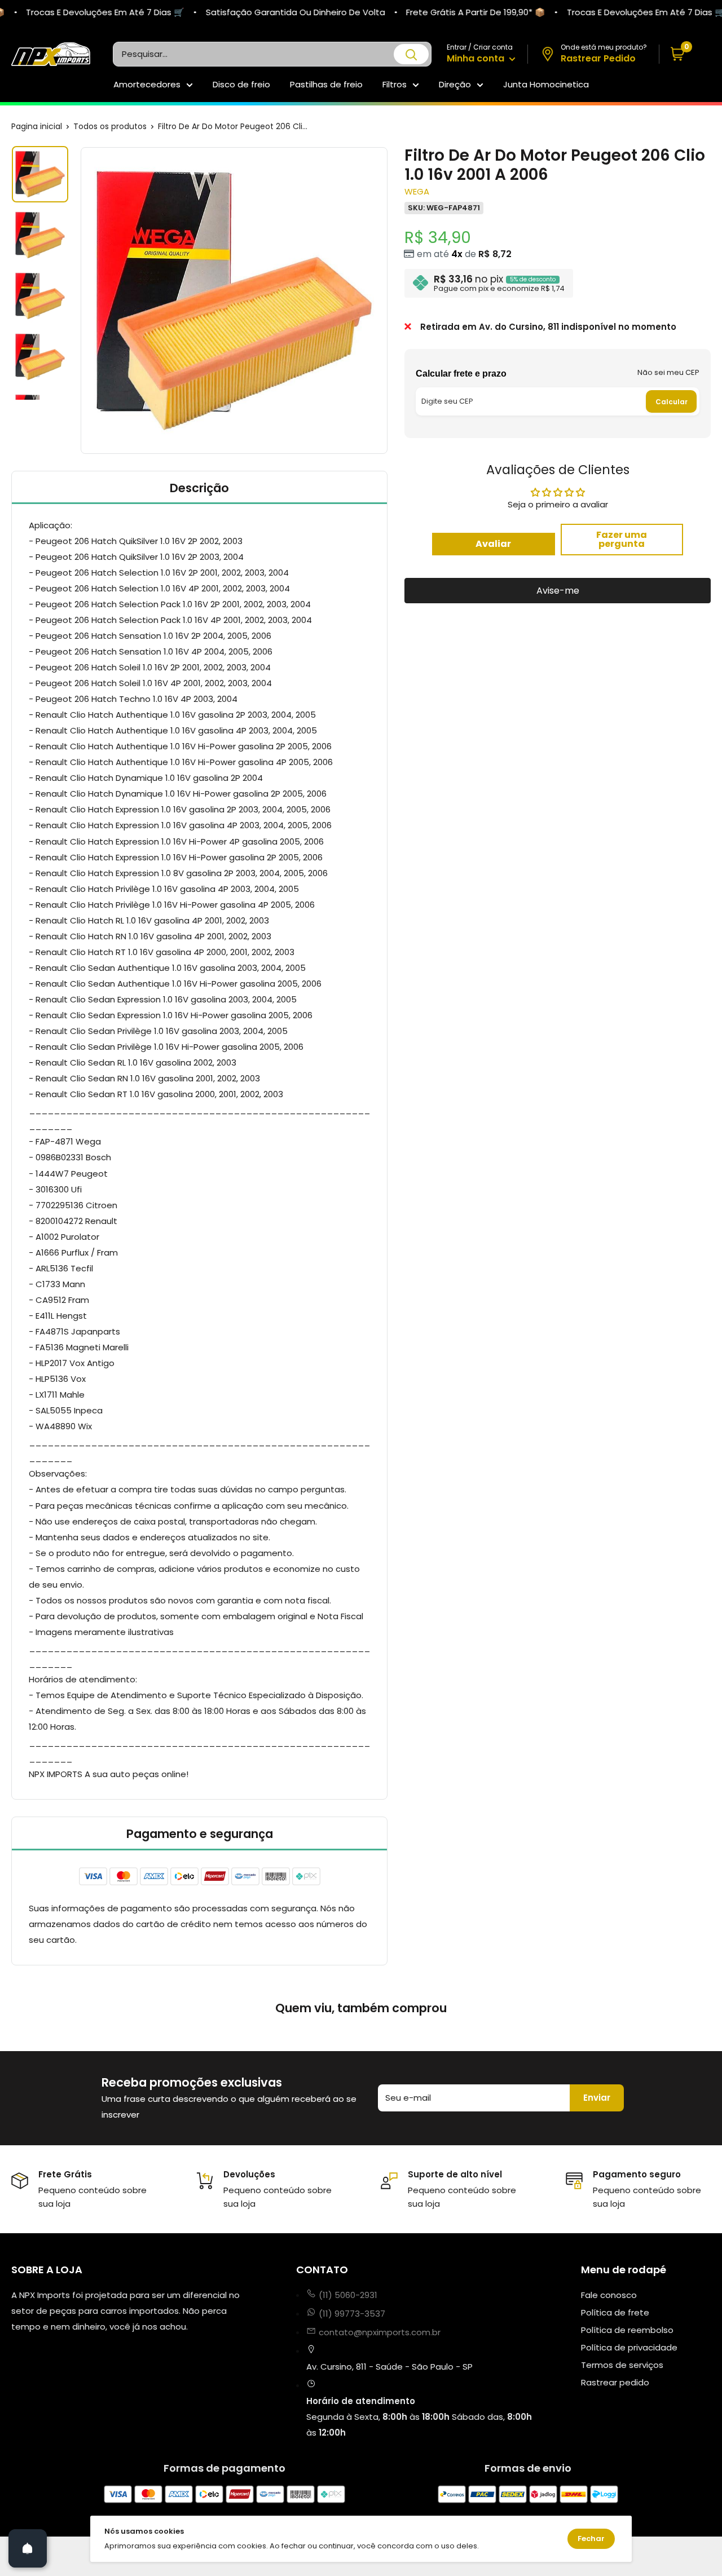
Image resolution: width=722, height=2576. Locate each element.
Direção (455, 84)
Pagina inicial (37, 126)
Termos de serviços (622, 2365)
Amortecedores (147, 84)
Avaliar (493, 543)
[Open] (28, 2548)
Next (389, 301)
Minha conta (477, 58)
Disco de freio (241, 84)
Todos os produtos (110, 126)
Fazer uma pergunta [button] (622, 539)
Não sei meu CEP (668, 372)
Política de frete (615, 2312)
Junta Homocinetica (546, 84)
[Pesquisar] (411, 54)
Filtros (395, 84)
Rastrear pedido (615, 2382)
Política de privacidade (629, 2347)
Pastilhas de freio (326, 84)
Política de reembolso (627, 2330)
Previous (79, 301)
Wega (417, 191)
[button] (685, 54)
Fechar (591, 2539)
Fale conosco (609, 2295)
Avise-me (558, 590)
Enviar (597, 2098)
